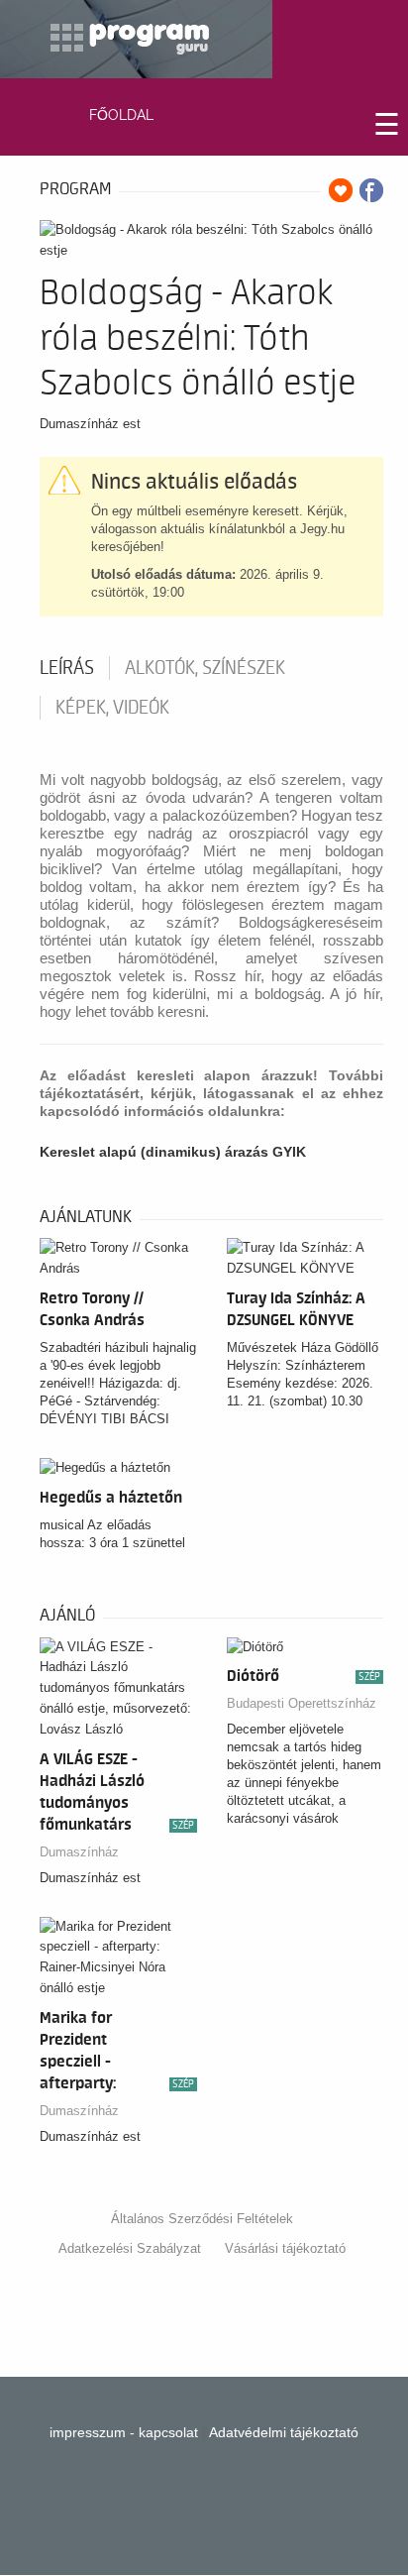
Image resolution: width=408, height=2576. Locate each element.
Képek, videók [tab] (112, 708)
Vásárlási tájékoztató (285, 2248)
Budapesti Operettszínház (302, 1703)
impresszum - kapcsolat (124, 2432)
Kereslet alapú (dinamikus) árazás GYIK (173, 1152)
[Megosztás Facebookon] (371, 190)
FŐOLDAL (121, 115)
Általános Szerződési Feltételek (202, 2219)
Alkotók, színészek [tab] (205, 668)
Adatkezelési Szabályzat (130, 2248)
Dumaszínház (79, 1852)
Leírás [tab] (67, 668)
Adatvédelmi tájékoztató (284, 2432)
